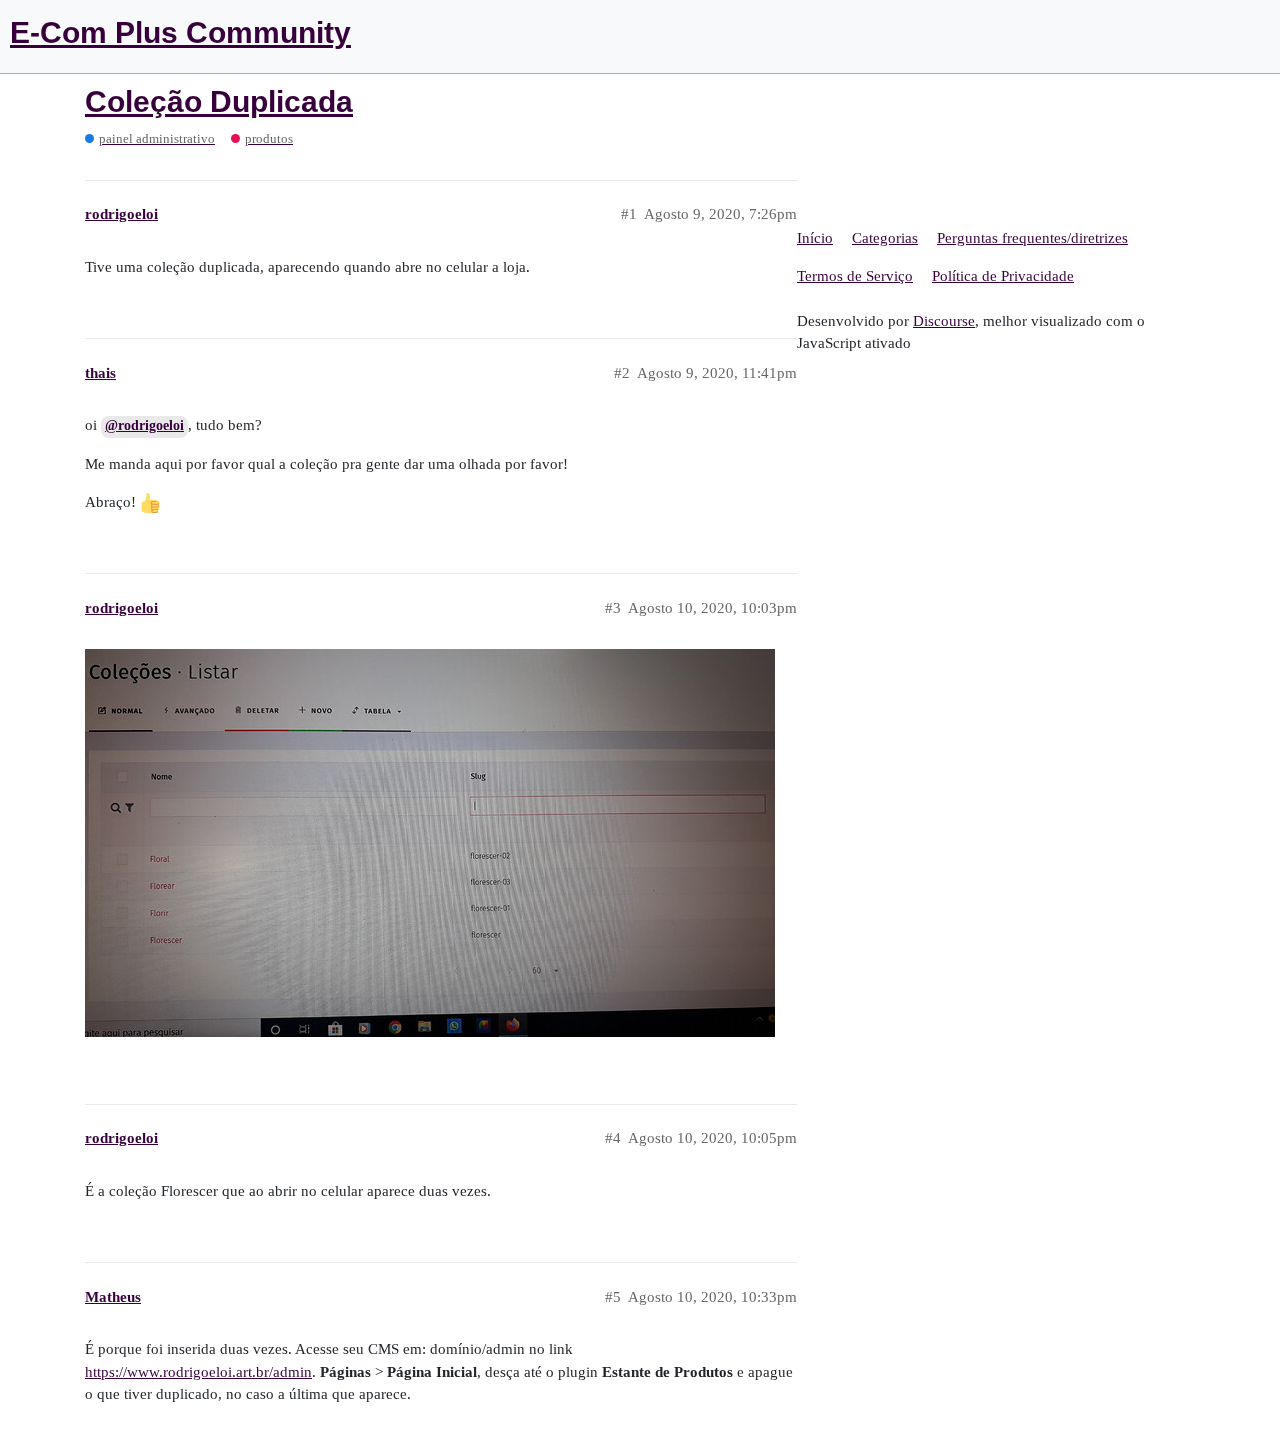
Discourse (944, 321)
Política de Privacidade (1003, 276)
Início (815, 238)
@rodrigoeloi (144, 425)
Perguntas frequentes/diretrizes (1032, 238)
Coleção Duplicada (219, 101)
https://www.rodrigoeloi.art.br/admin (198, 1372)
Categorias (885, 238)
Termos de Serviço (855, 276)
